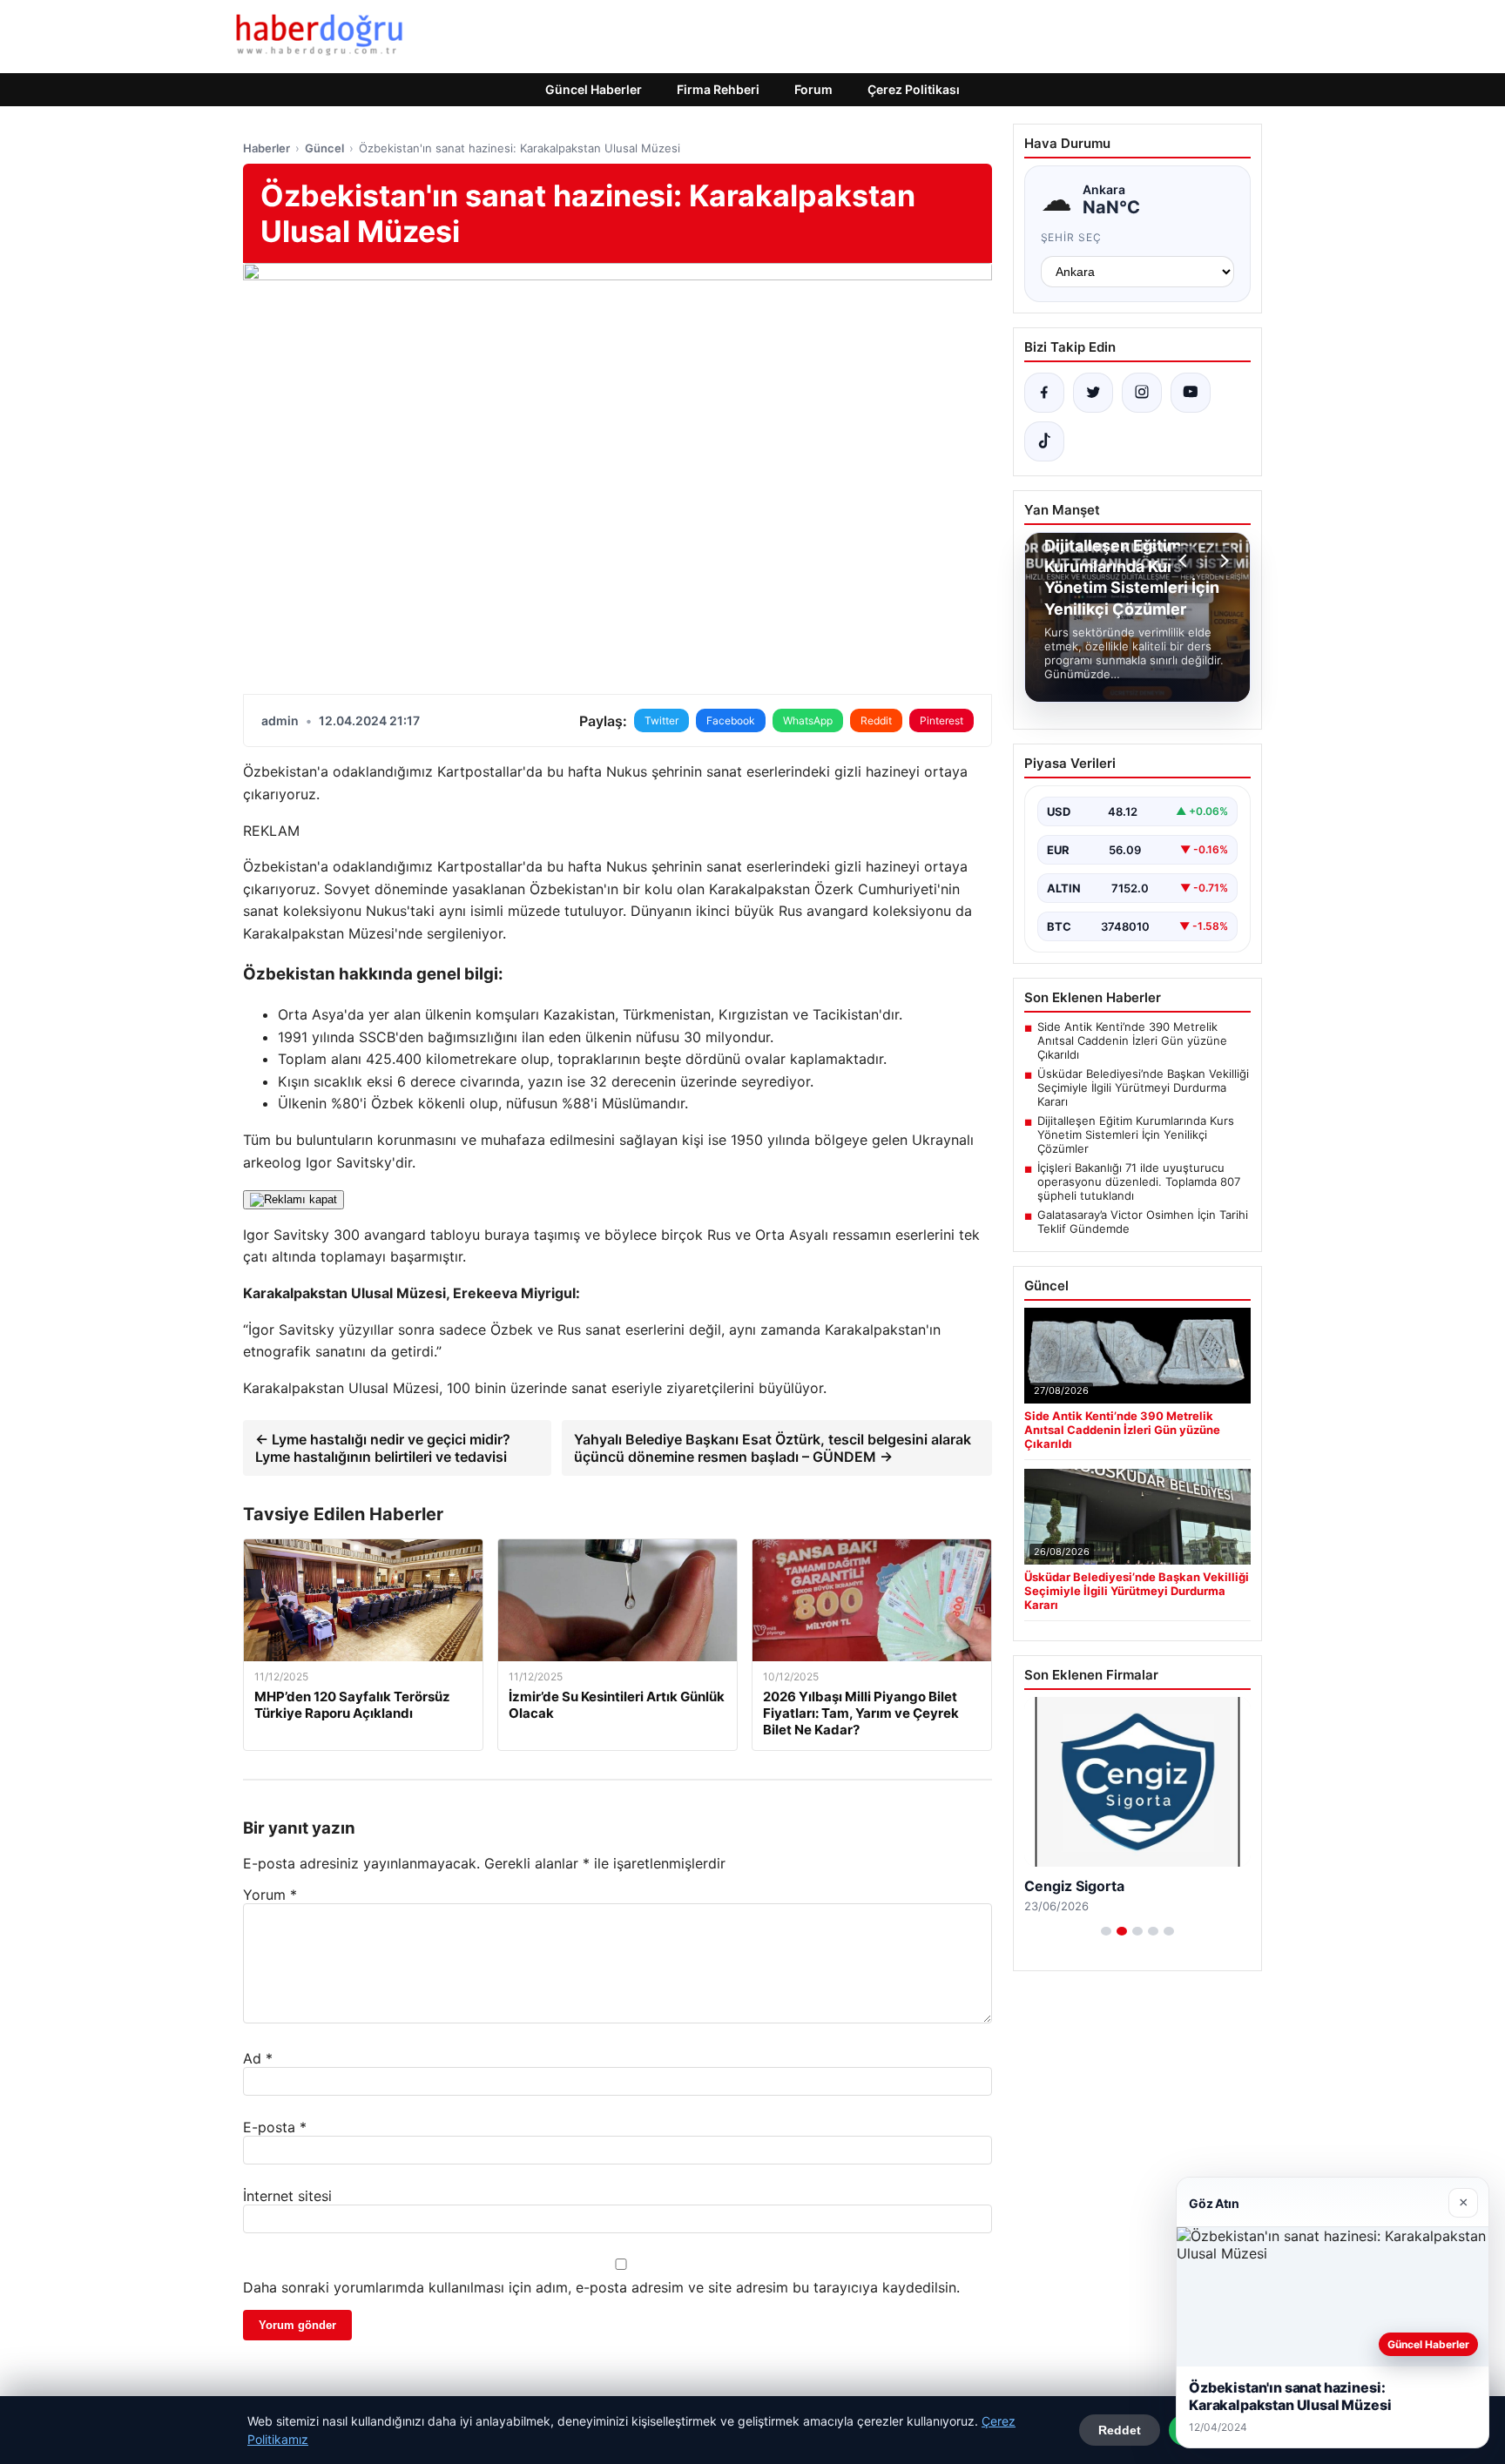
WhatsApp (808, 720)
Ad (258, 2058)
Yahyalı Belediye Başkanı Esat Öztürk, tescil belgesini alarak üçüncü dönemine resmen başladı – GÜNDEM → (773, 1448)
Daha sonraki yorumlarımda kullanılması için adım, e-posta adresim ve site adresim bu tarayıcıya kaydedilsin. (601, 2287)
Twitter (661, 720)
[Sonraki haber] (1222, 561)
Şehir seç (1072, 237)
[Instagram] (1142, 393)
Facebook (731, 720)
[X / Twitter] (1093, 393)
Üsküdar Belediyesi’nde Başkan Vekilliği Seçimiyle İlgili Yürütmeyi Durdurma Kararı (1143, 1087)
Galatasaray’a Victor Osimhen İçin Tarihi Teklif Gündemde (1143, 1222)
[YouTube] (1191, 393)
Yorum (270, 1895)
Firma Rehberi (718, 89)
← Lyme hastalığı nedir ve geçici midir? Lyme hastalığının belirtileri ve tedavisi (383, 1448)
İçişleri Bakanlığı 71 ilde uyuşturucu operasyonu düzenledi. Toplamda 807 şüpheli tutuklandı (1139, 1182)
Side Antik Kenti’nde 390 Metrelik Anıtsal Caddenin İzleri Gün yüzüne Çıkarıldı (1132, 1040)
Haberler (267, 148)
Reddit (876, 720)
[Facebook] (1044, 393)
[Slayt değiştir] (1106, 1931)
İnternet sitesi (287, 2196)
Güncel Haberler (594, 89)
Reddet (1120, 2430)
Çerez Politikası (914, 89)
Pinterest (941, 720)
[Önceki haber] (1185, 561)
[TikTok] (1044, 441)
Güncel (324, 148)
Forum (813, 89)
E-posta (275, 2127)
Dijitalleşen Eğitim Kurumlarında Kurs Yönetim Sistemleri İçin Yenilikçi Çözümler (1136, 1134)
